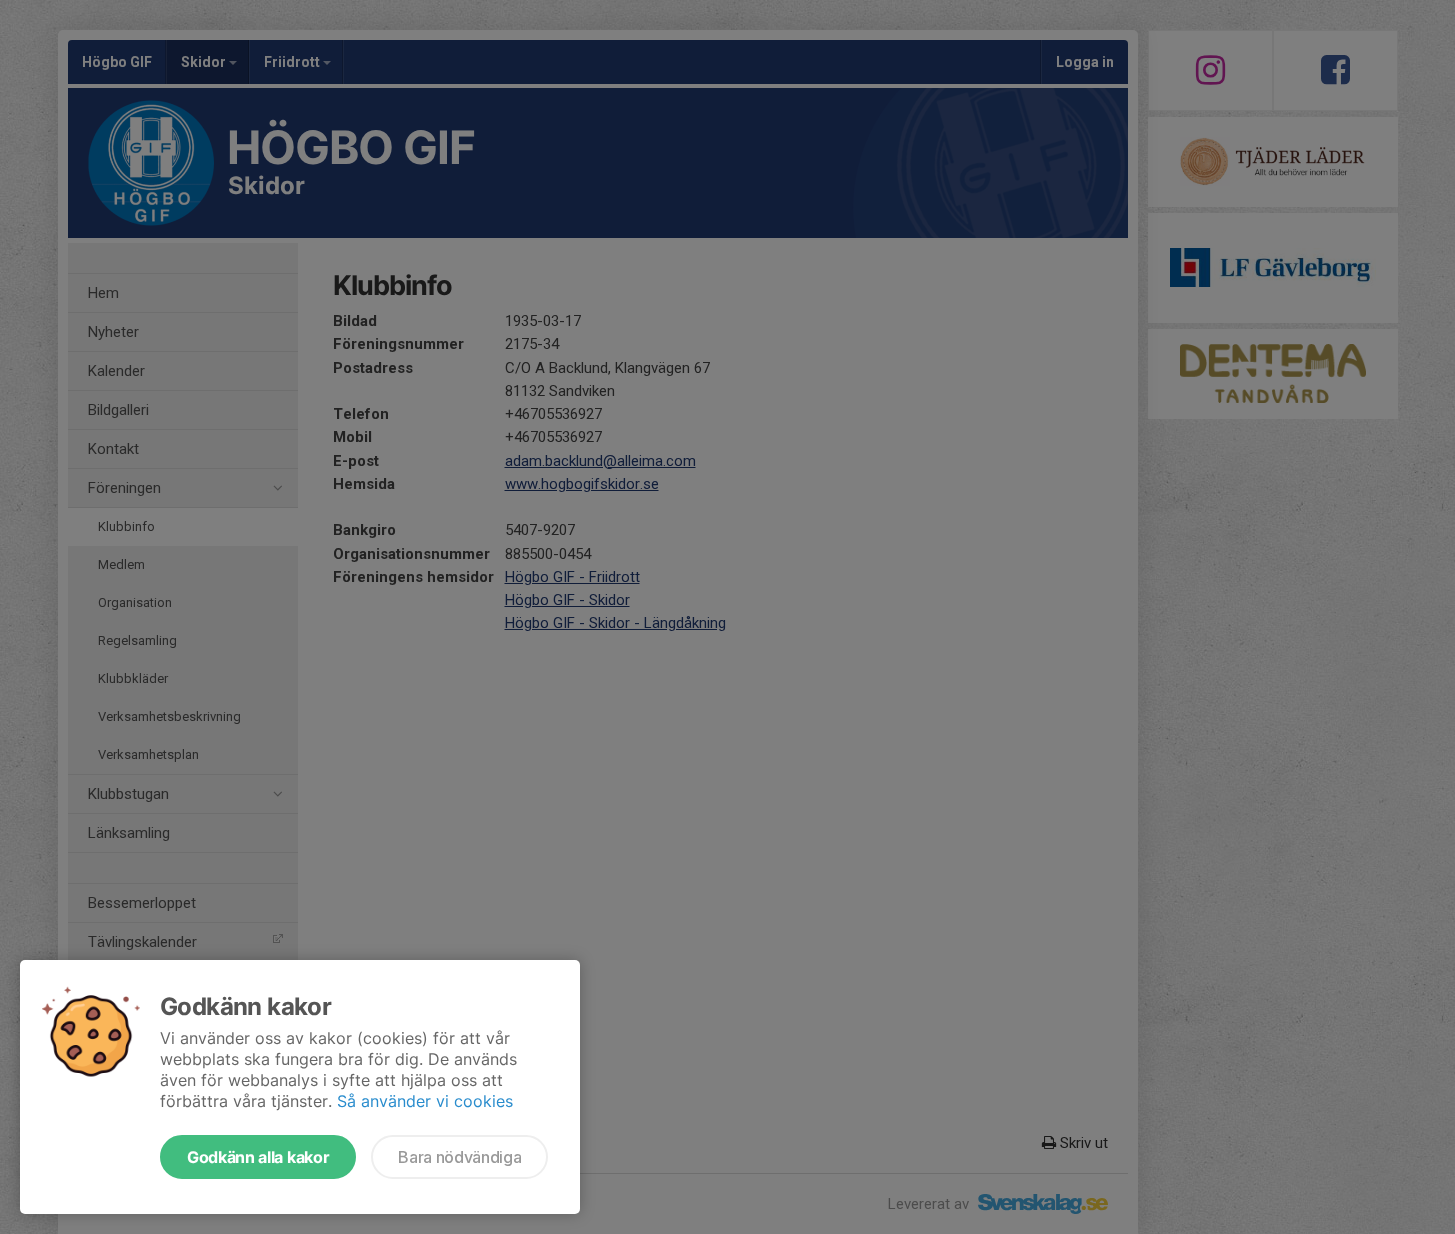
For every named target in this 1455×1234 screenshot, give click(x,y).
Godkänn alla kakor (258, 1157)
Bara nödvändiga (459, 1157)
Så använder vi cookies (425, 1101)
